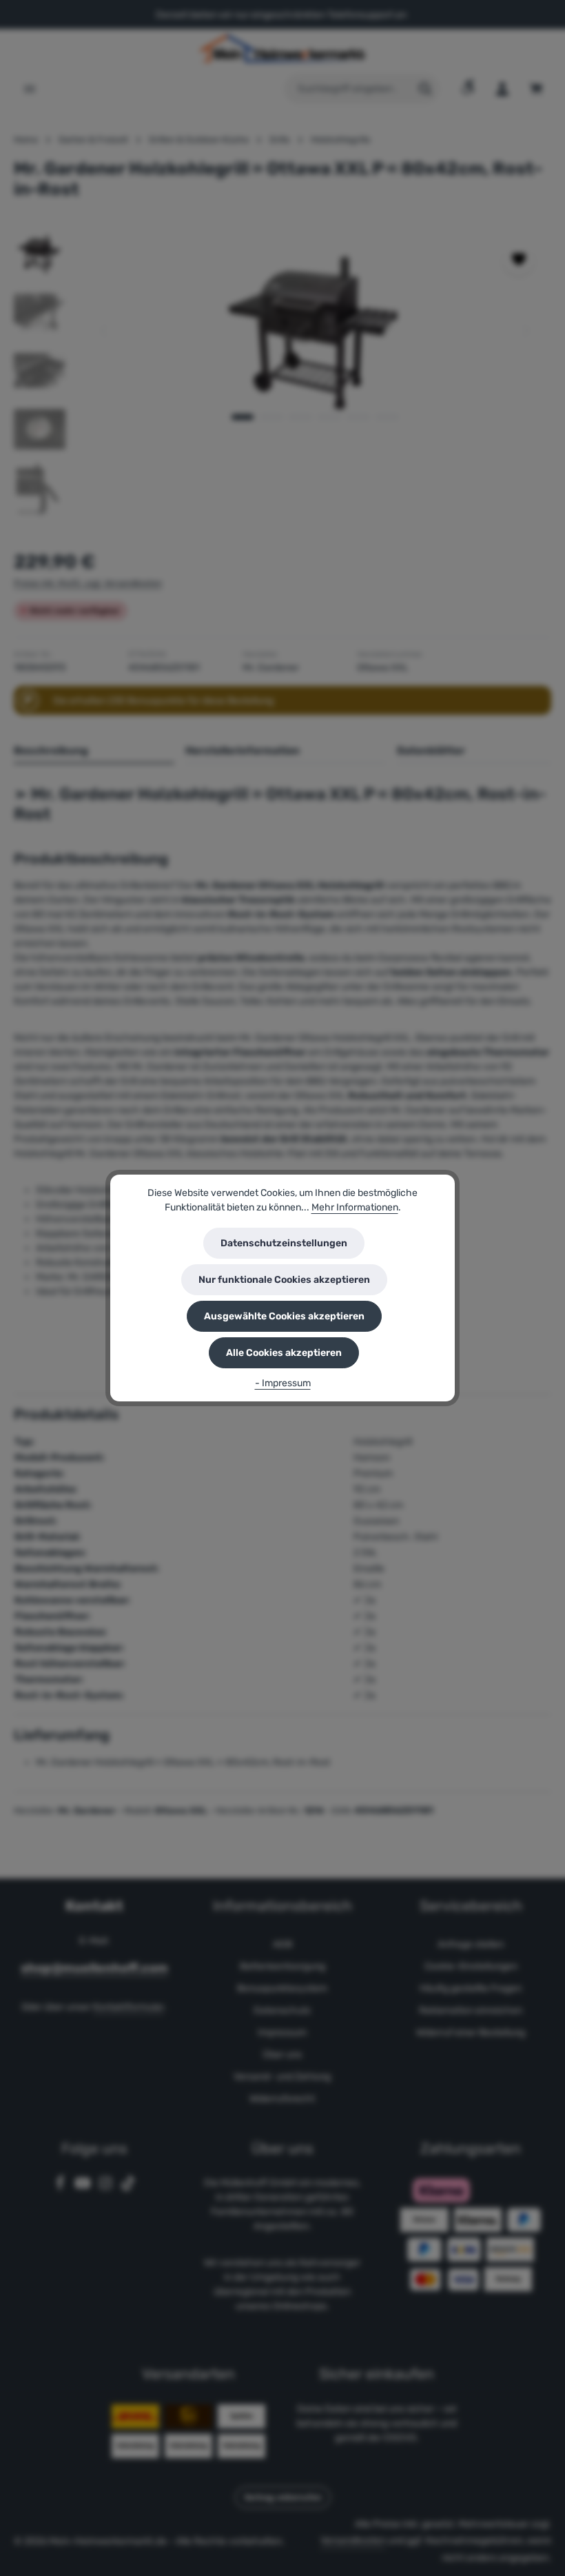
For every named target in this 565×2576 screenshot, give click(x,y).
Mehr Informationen (355, 1207)
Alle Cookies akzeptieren (284, 1353)
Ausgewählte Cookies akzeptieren (284, 1316)
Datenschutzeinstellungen (284, 1243)
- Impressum (283, 1383)
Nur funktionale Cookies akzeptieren (284, 1280)
